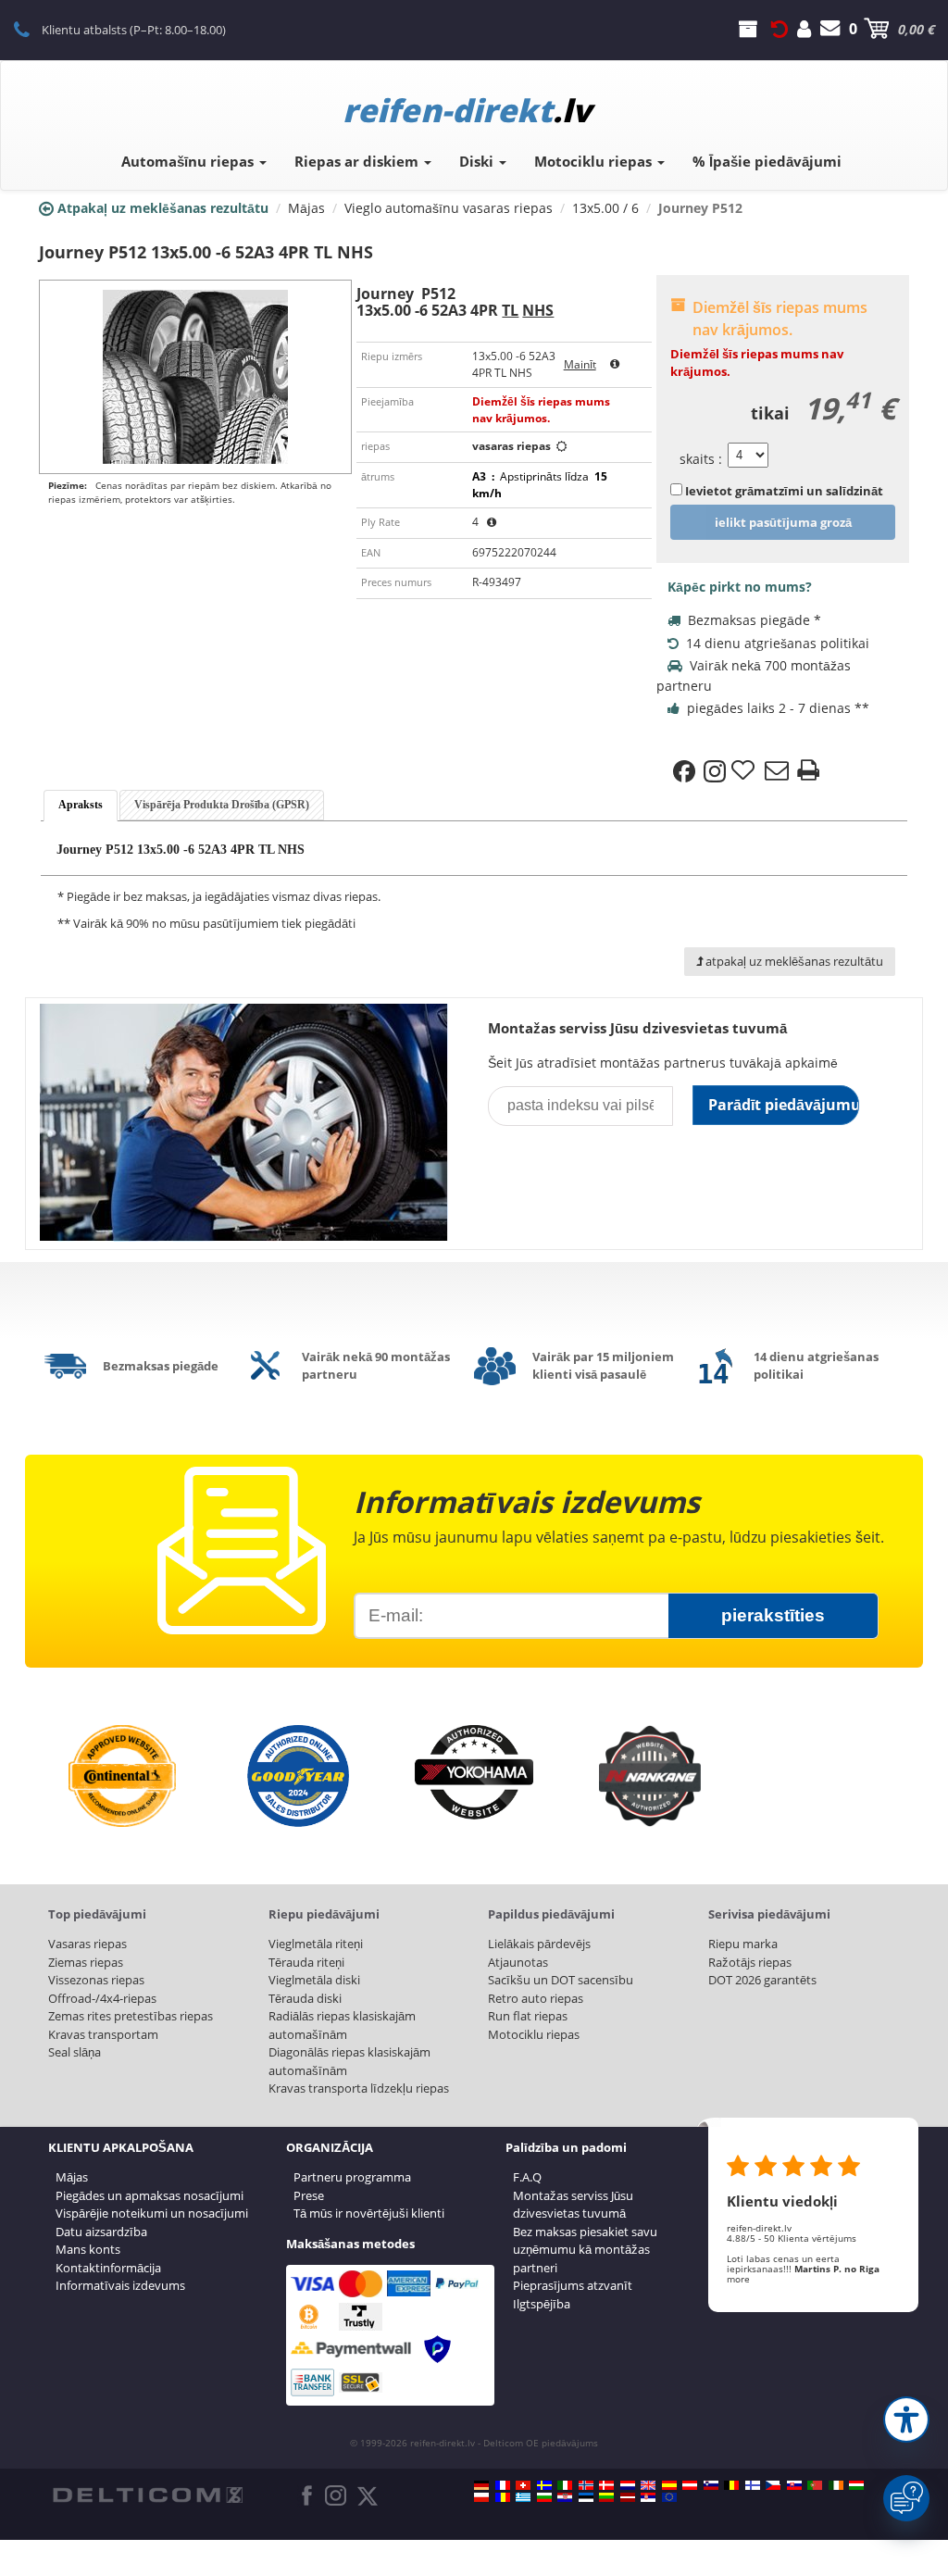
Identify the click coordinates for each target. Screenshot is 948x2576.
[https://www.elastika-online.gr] (523, 2497)
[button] (906, 2420)
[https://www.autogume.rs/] (648, 2497)
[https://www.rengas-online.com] (753, 2485)
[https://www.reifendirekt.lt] (606, 2497)
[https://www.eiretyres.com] (836, 2485)
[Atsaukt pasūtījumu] (780, 29)
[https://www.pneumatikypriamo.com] (794, 2485)
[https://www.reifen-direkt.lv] (628, 2497)
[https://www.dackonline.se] (544, 2485)
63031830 (32, 29)
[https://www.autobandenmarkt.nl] (628, 2485)
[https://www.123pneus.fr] (503, 2485)
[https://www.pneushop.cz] (773, 2485)
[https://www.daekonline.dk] (606, 2485)
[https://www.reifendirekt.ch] (523, 2485)
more (738, 2279)
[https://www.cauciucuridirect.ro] (503, 2497)
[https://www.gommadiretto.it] (565, 2485)
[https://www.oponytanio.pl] (481, 2497)
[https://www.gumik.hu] (856, 2485)
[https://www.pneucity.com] (815, 2485)
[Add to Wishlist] (745, 771)
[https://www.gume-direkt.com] (711, 2485)
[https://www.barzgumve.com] (544, 2497)
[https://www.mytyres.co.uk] (648, 2485)
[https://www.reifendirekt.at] (690, 2485)
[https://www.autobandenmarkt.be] (731, 2485)
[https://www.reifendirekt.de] (481, 2485)
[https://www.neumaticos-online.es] (669, 2485)
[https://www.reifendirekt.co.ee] (586, 2497)
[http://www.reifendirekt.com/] (669, 2497)
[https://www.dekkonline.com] (586, 2485)
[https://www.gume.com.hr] (565, 2497)
